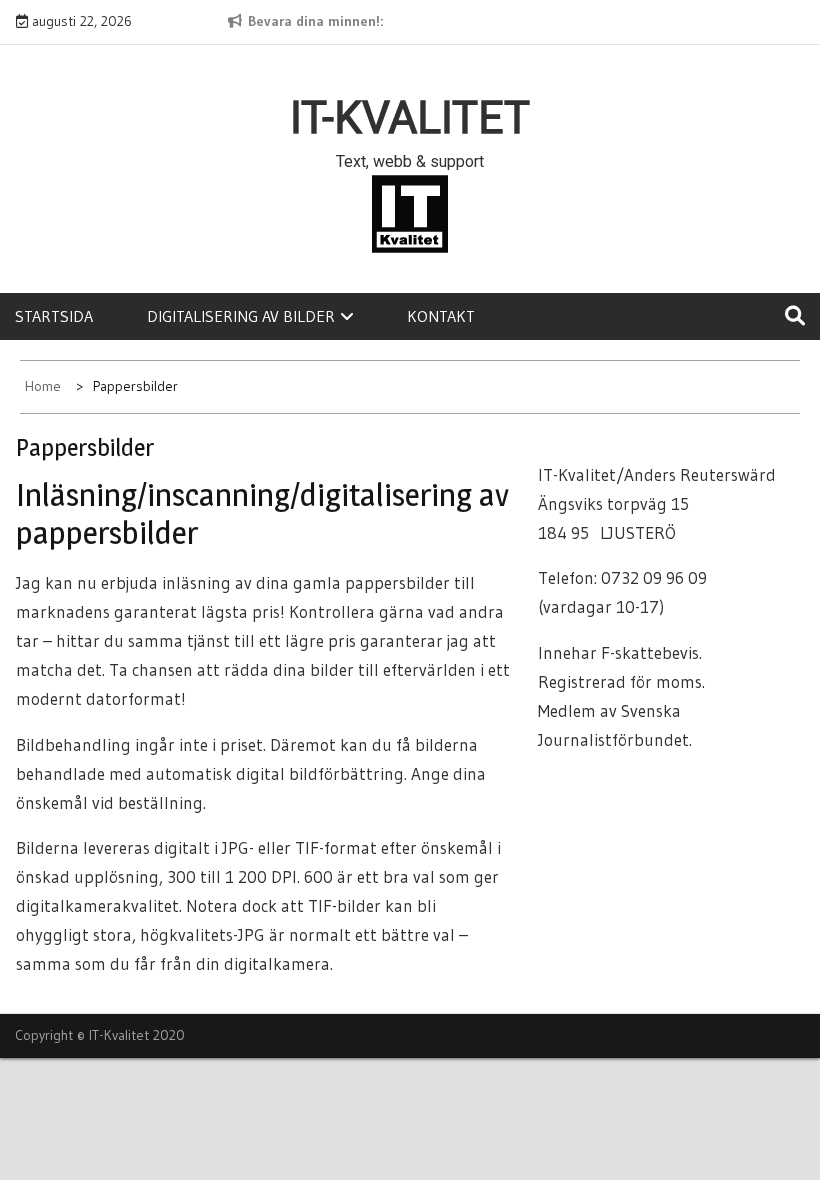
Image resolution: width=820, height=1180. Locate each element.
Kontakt (441, 316)
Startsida (54, 316)
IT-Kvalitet (410, 118)
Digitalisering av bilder (241, 316)
